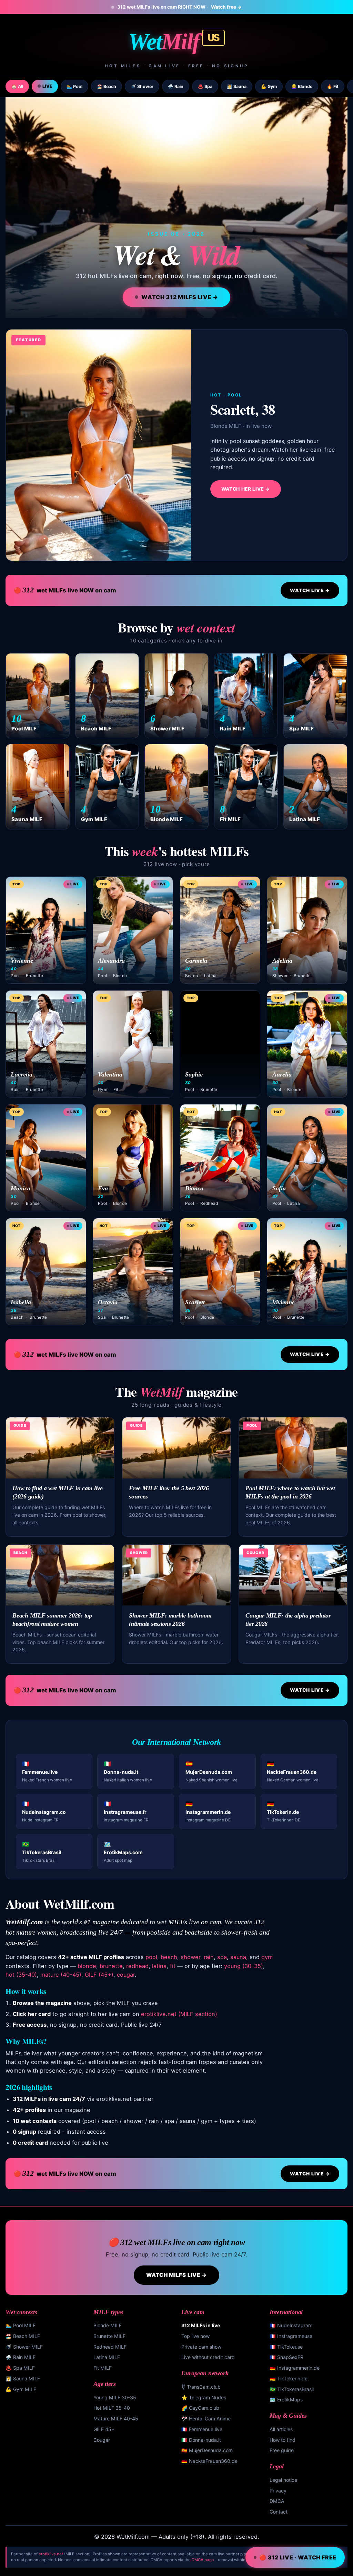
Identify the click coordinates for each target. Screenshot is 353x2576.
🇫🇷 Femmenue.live (202, 2429)
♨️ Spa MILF (20, 2368)
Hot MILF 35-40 (112, 2408)
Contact (279, 2512)
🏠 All (17, 86)
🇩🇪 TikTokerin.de (289, 2378)
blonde (87, 1966)
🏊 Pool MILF (21, 2325)
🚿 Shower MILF (24, 2347)
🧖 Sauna (237, 86)
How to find (283, 2440)
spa (222, 1957)
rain (209, 1957)
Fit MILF (103, 2368)
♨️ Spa (205, 86)
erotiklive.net (51, 2554)
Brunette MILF (109, 2336)
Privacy (278, 2491)
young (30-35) (244, 1966)
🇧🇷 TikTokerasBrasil (292, 2389)
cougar (126, 1975)
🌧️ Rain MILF (21, 2357)
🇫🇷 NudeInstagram (291, 2325)
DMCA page (203, 2560)
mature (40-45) (61, 1975)
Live (47, 86)
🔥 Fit (333, 86)
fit (173, 1966)
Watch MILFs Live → (177, 2275)
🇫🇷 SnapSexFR (286, 2357)
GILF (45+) (99, 1975)
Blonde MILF (108, 2325)
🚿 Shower (142, 86)
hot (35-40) (21, 1975)
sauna (238, 1957)
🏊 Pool (74, 86)
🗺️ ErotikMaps (286, 2400)
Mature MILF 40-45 (116, 2418)
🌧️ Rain (176, 86)
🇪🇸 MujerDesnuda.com (207, 2450)
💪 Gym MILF (21, 2389)
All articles (281, 2429)
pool (151, 1957)
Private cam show (201, 2347)
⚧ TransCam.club (201, 2387)
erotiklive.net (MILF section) (179, 2014)
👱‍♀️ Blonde (302, 86)
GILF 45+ (104, 2429)
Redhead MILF (110, 2347)
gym (267, 1957)
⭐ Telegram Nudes (204, 2397)
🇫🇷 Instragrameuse (291, 2336)
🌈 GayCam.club (200, 2408)
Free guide (282, 2450)
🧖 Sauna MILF (23, 2378)
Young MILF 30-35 (115, 2397)
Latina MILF (107, 2357)
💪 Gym (269, 86)
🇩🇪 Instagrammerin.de (295, 2368)
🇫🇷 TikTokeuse (286, 2347)
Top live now (195, 2336)
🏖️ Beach (107, 86)
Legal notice (283, 2480)
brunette (111, 1966)
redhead (137, 1966)
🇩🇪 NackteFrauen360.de (209, 2461)
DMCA (277, 2501)
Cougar (102, 2440)
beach (169, 1957)
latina (159, 1966)
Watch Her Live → (246, 489)
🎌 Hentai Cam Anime (206, 2418)
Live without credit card (208, 2357)
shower (190, 1957)
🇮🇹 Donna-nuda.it (201, 2440)
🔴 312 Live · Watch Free (298, 2557)
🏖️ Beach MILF (23, 2336)
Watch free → (226, 7)
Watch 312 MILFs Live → (180, 297)
